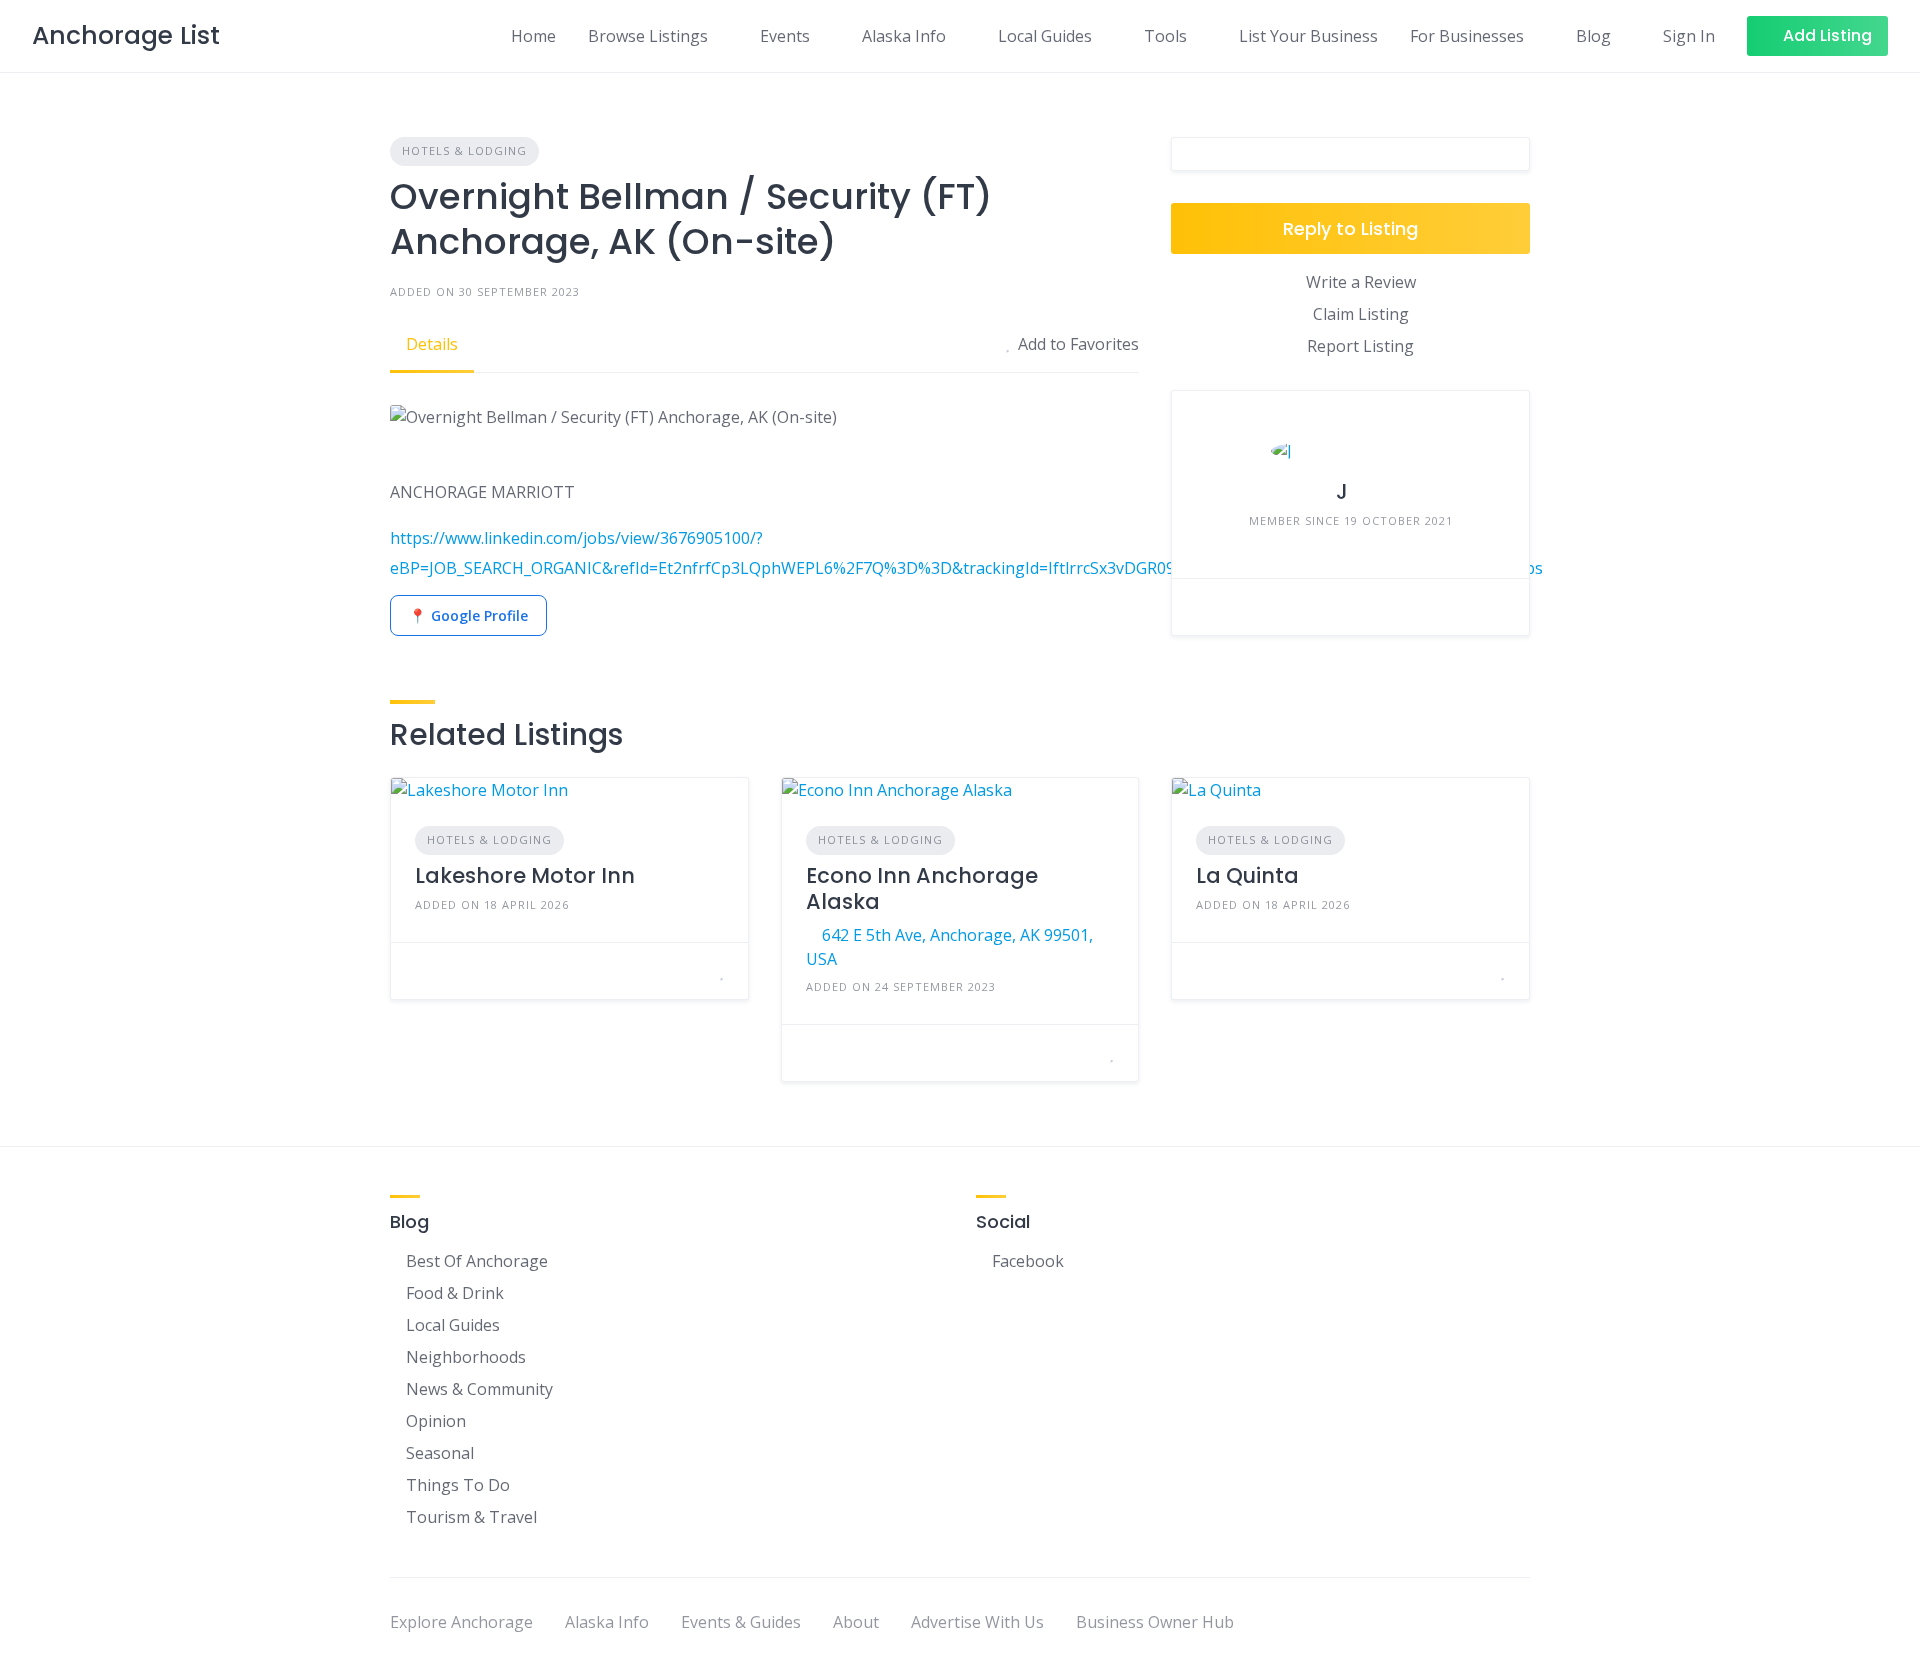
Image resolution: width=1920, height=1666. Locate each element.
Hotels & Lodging (464, 150)
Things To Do (458, 1485)
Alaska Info (904, 36)
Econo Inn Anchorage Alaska (922, 888)
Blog (1593, 36)
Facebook (1028, 1261)
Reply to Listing (1350, 228)
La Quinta (1247, 875)
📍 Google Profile (468, 615)
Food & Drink (455, 1293)
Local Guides (1045, 36)
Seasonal (440, 1453)
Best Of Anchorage (477, 1261)
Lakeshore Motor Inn (525, 875)
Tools (1165, 36)
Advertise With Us (977, 1622)
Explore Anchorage (461, 1622)
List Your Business (1308, 36)
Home (533, 36)
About (856, 1622)
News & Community (479, 1389)
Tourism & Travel (471, 1517)
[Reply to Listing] (697, 971)
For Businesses (1467, 36)
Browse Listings (648, 36)
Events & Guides (741, 1622)
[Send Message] (1202, 607)
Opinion (436, 1421)
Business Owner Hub (1155, 1622)
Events (785, 36)
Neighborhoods (466, 1357)
